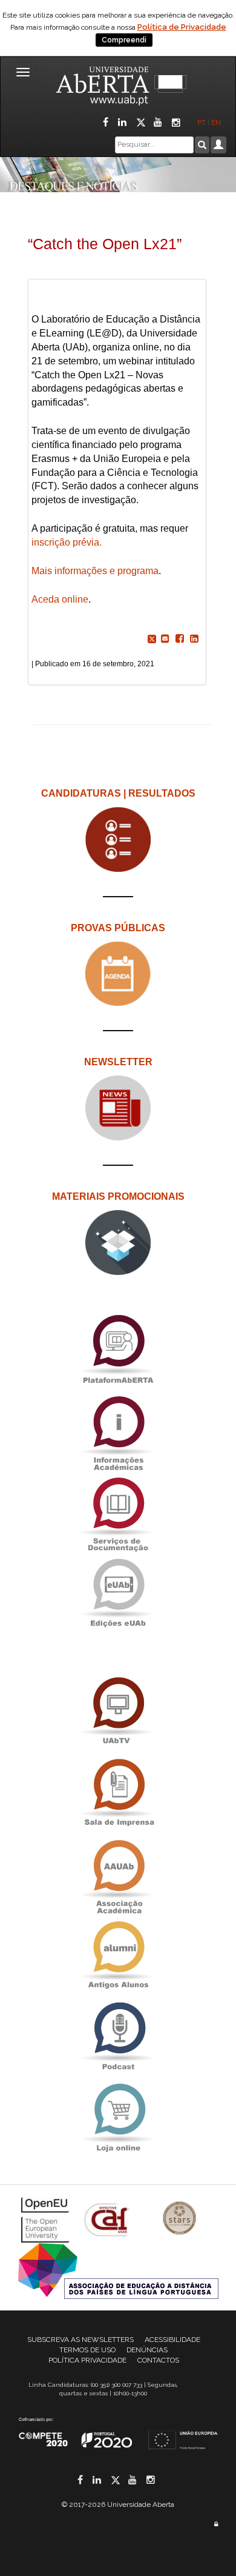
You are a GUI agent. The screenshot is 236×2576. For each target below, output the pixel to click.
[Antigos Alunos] (118, 1955)
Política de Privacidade (182, 27)
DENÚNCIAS (147, 2350)
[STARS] (180, 2219)
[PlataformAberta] (118, 1349)
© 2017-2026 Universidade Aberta (118, 2504)
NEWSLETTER (118, 1062)
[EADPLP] (118, 2270)
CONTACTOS (158, 2360)
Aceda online (60, 599)
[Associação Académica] (118, 1874)
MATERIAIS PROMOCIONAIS (118, 1196)
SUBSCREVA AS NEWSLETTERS (80, 2340)
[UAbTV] (118, 1712)
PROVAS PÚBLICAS (118, 928)
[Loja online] (118, 2118)
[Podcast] (118, 2037)
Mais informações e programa (95, 571)
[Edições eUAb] (118, 1593)
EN (217, 122)
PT (202, 122)
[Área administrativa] (216, 2524)
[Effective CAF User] (108, 2219)
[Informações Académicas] (118, 1430)
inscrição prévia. (67, 542)
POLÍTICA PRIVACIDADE (87, 2360)
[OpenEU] (47, 2219)
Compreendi (124, 40)
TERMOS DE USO (87, 2350)
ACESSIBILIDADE (172, 2340)
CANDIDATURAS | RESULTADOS (118, 793)
